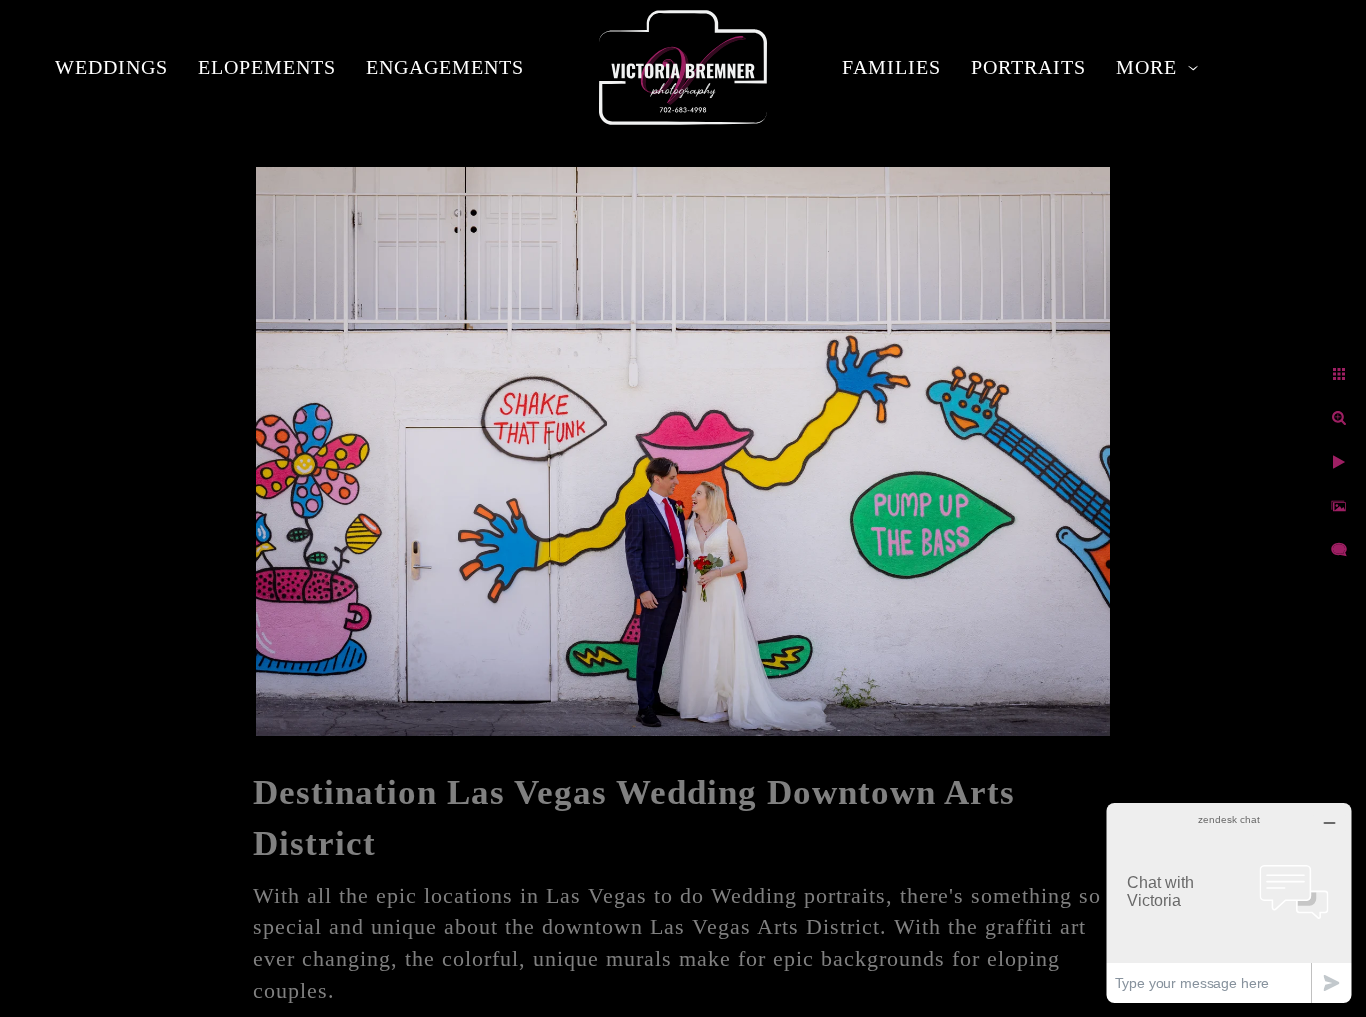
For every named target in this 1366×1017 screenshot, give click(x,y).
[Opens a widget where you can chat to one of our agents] (1229, 902)
